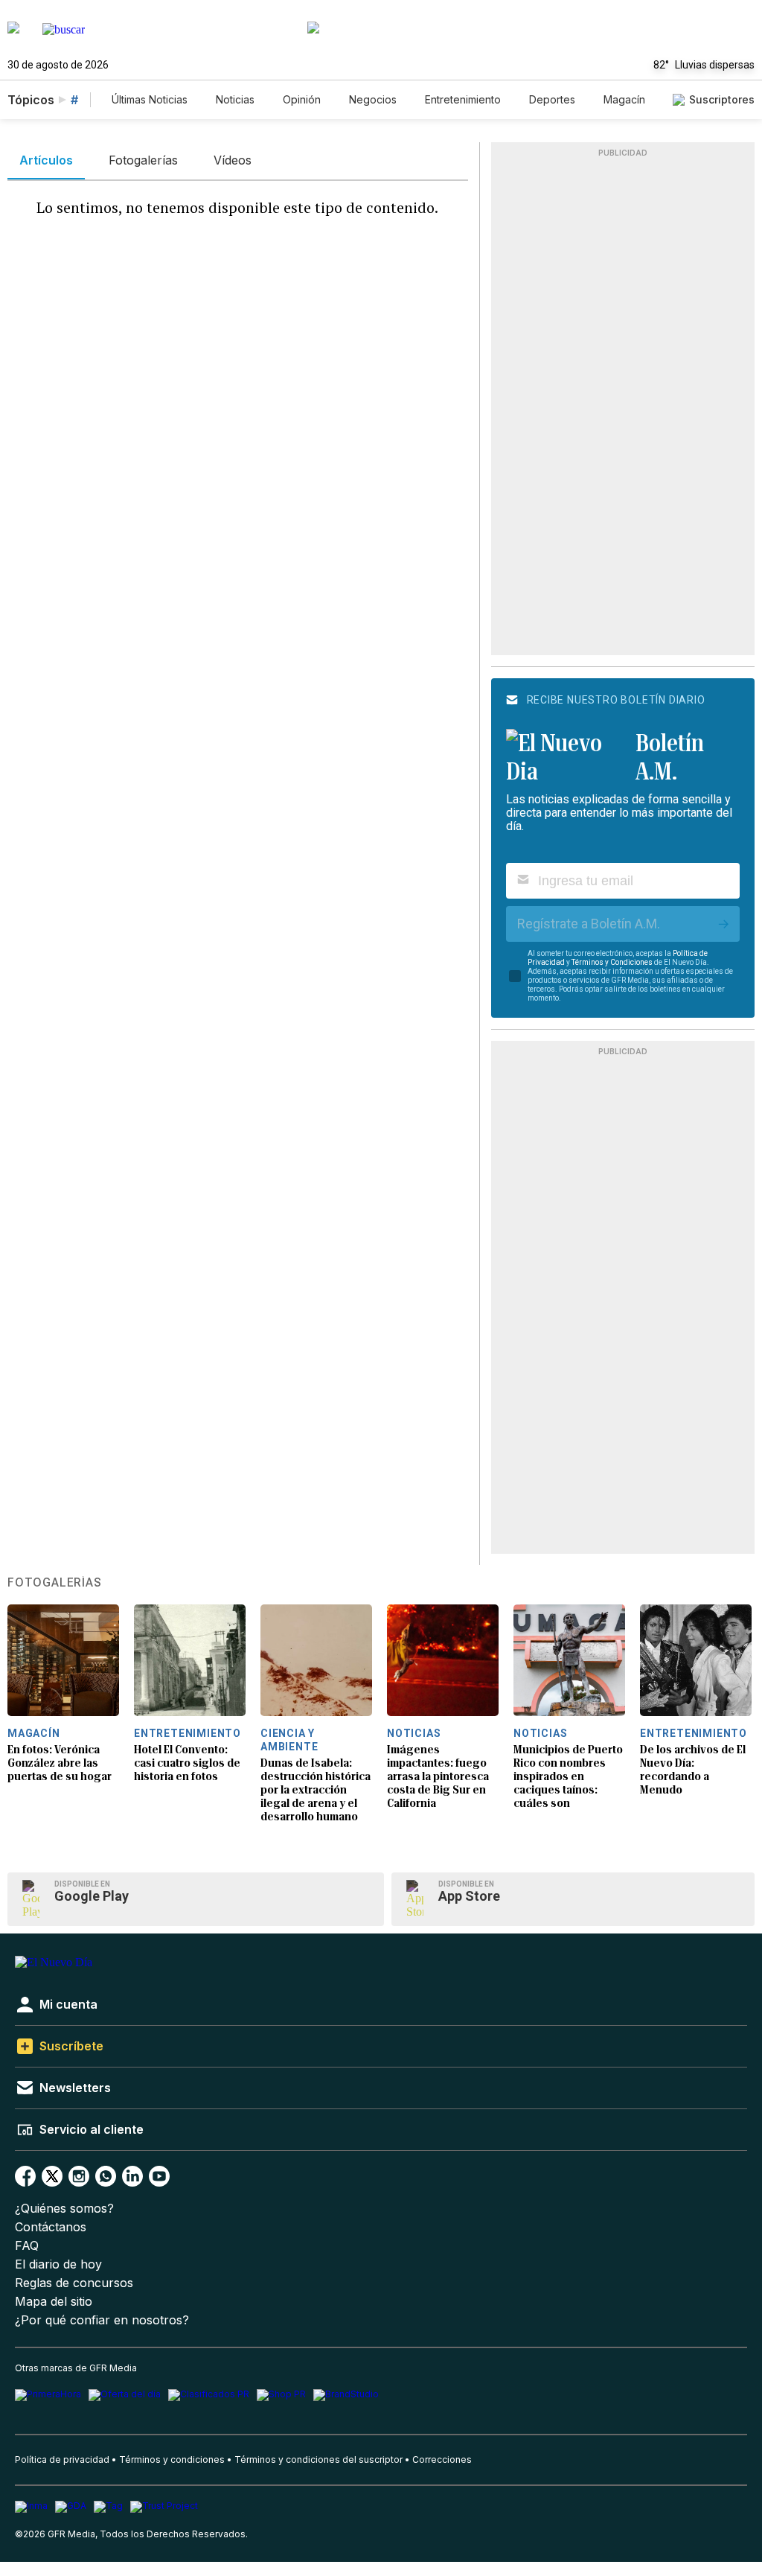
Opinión (302, 99)
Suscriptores (722, 99)
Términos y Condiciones (612, 962)
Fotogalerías (55, 1583)
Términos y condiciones (172, 2459)
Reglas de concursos (74, 2283)
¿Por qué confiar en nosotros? (102, 2320)
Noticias (235, 99)
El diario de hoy (58, 2264)
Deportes (552, 99)
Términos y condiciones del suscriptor (318, 2459)
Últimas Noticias (150, 99)
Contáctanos (51, 2227)
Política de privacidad (62, 2459)
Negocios (373, 99)
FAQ (27, 2246)
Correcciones (442, 2459)
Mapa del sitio (54, 2302)
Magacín (624, 99)
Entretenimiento (463, 99)
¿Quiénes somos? (64, 2209)
